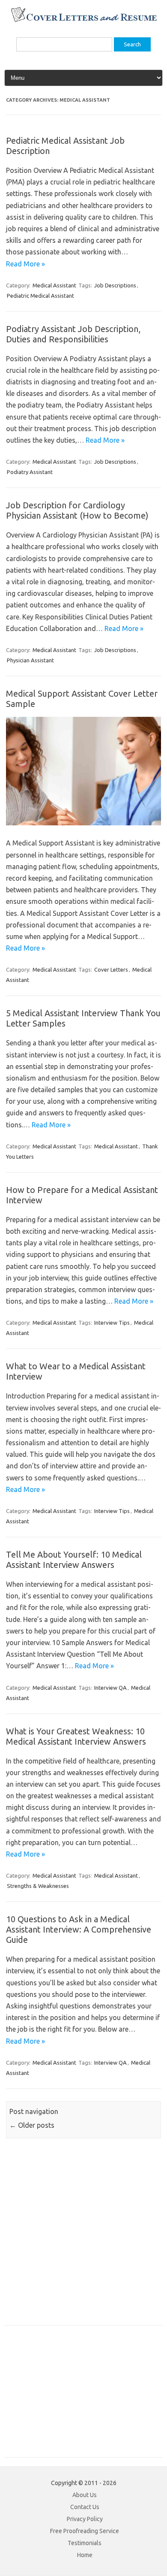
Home (85, 2555)
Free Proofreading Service (85, 2531)
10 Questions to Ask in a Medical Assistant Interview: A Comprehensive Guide (79, 1929)
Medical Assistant (54, 285)
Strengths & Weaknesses (38, 1886)
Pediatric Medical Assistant (40, 296)
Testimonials (85, 2543)
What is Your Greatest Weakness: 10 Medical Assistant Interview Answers (76, 1736)
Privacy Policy (85, 2519)
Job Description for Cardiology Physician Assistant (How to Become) (77, 510)
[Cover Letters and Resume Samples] (84, 21)
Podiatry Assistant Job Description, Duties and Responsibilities (73, 334)
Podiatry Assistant (30, 472)
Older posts (32, 2125)
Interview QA (110, 1688)
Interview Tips (112, 1323)
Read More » (25, 264)
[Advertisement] (83, 2236)
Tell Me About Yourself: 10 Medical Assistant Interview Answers (74, 1560)
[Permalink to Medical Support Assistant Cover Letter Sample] (83, 823)
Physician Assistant (30, 660)
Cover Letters (111, 969)
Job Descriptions (115, 285)
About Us (85, 2495)
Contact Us (85, 2507)
